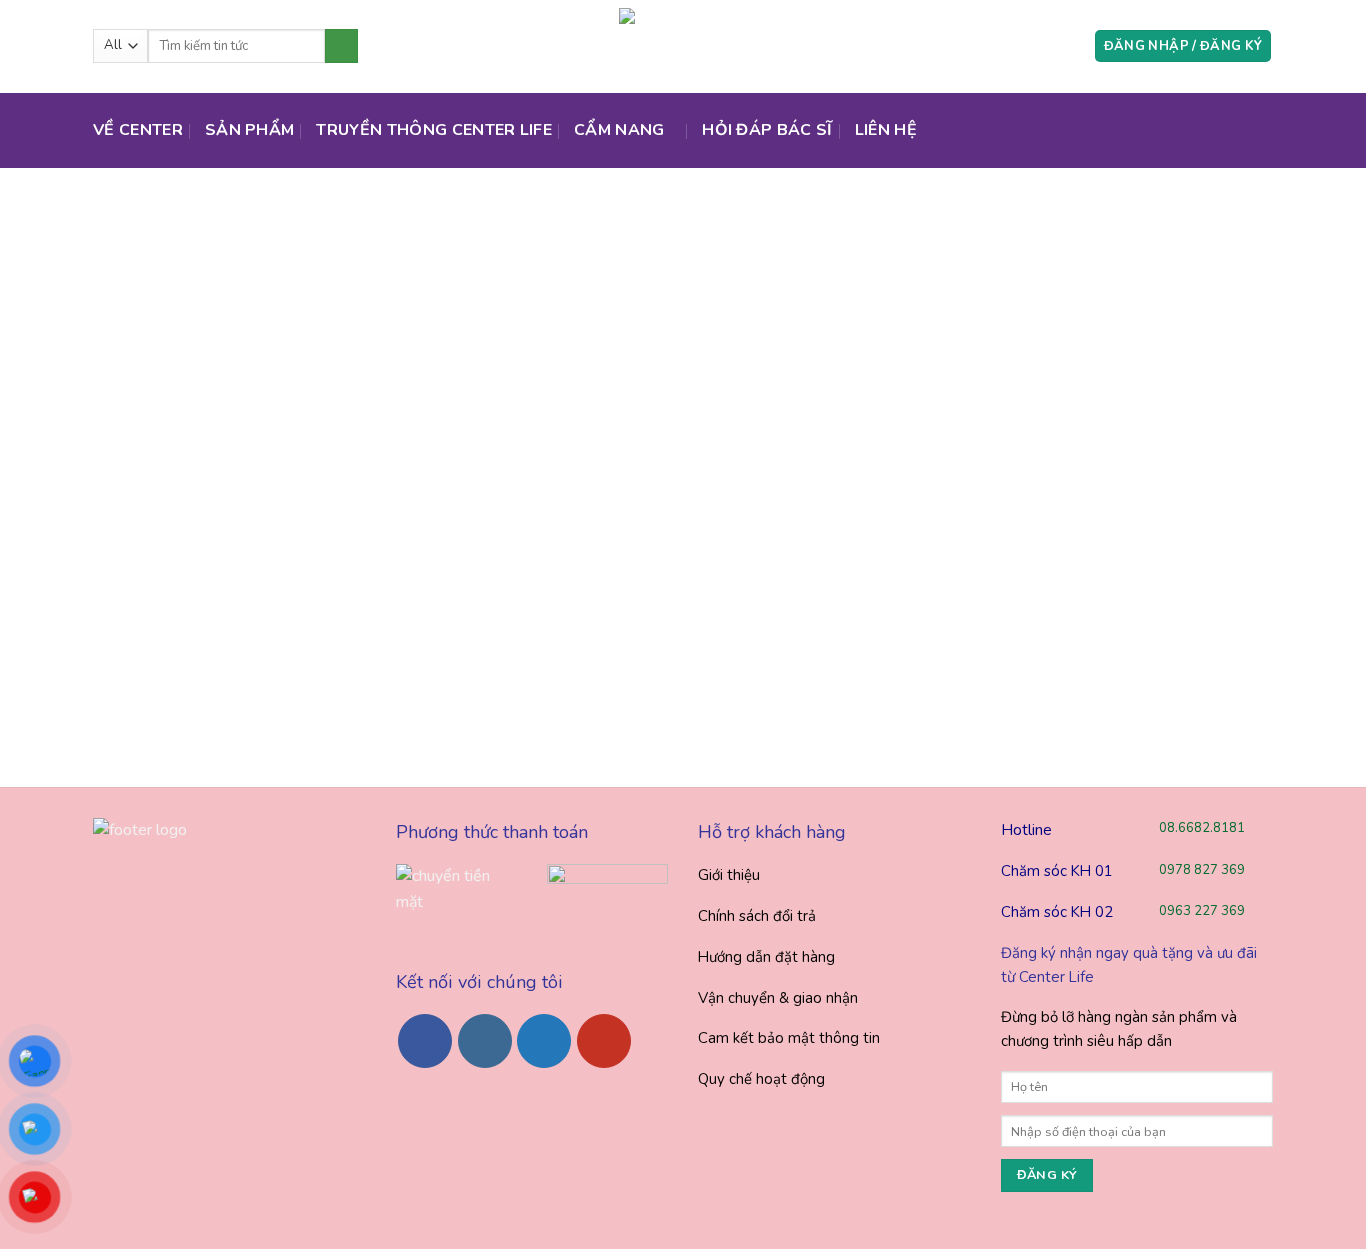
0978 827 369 (1202, 870)
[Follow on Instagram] (485, 1041)
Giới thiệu (729, 875)
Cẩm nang (619, 130)
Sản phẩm (250, 130)
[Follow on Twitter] (544, 1041)
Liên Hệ (886, 130)
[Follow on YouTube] (604, 1041)
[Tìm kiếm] (341, 46)
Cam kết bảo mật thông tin (789, 1038)
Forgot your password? (318, 635)
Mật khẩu (178, 401)
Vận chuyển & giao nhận (778, 998)
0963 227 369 (1202, 911)
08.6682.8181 (1202, 828)
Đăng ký (407, 575)
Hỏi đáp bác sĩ (767, 130)
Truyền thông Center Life (434, 130)
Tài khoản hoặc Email (221, 316)
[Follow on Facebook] (425, 1041)
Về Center (138, 130)
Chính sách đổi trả (757, 916)
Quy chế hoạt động (761, 1079)
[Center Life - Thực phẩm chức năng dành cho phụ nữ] (683, 46)
